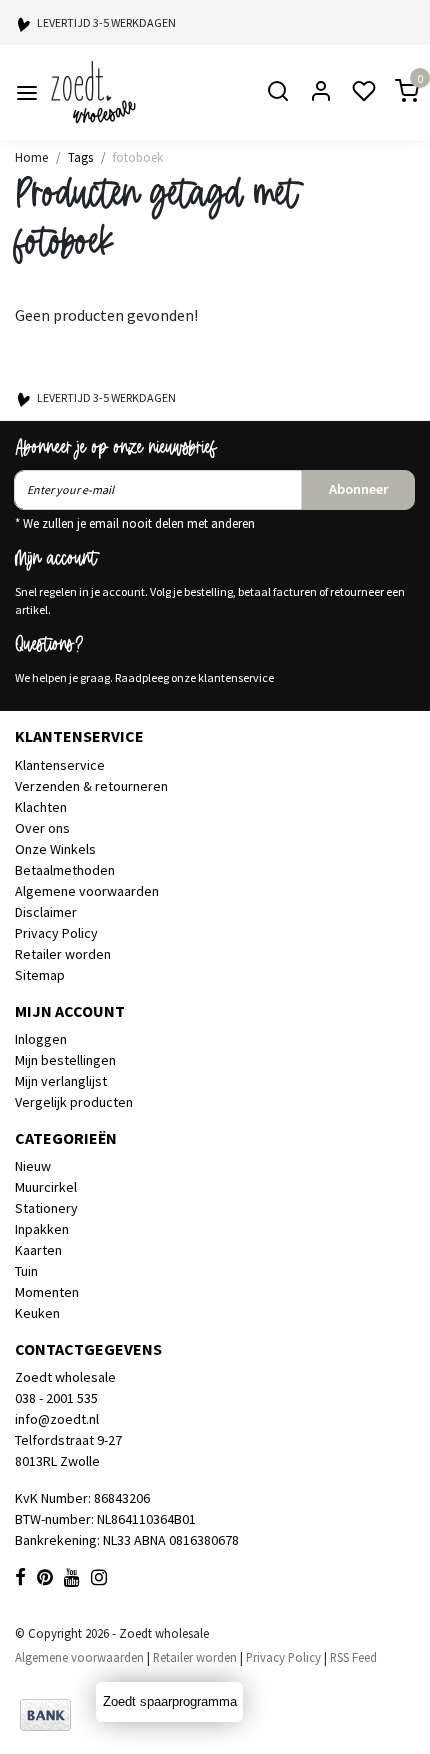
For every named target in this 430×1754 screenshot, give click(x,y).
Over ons (42, 828)
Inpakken (42, 1229)
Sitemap (40, 975)
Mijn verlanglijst (61, 1081)
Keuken (37, 1313)
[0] (395, 92)
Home (31, 157)
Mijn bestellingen (65, 1060)
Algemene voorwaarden (87, 891)
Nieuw (33, 1166)
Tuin (26, 1271)
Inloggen (41, 1039)
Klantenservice (60, 765)
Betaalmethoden (65, 870)
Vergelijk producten (74, 1102)
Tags (80, 157)
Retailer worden (63, 954)
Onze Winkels (55, 849)
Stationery (46, 1208)
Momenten (47, 1292)
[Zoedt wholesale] (129, 92)
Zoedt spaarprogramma (170, 1701)
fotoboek (138, 157)
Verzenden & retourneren (91, 786)
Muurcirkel (46, 1187)
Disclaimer (46, 912)
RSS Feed (353, 1657)
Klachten (41, 807)
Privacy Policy (56, 933)
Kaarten (38, 1250)
